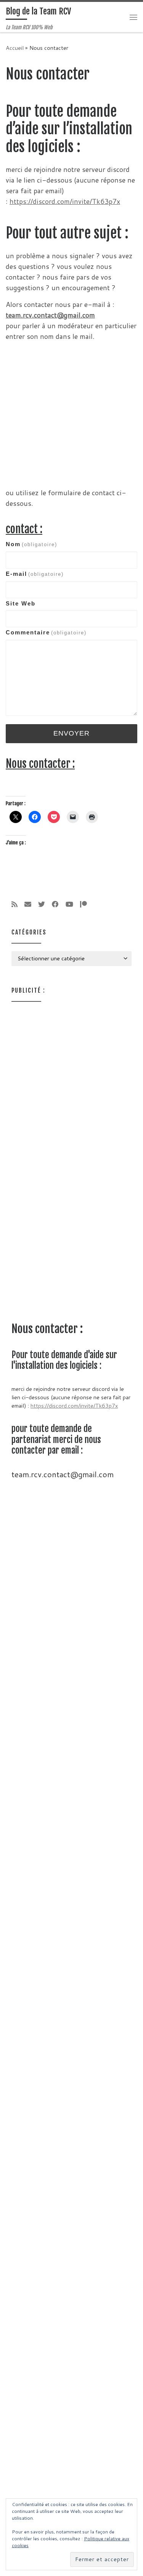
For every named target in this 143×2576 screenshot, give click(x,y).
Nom (31, 544)
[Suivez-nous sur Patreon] (84, 904)
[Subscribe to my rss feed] (14, 904)
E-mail (35, 574)
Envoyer (71, 733)
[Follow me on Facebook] (55, 904)
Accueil (15, 48)
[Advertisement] (71, 413)
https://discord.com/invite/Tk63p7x (65, 201)
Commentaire (46, 632)
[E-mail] (28, 904)
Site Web (21, 603)
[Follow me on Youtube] (69, 904)
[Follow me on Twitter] (42, 904)
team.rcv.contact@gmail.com (50, 315)
